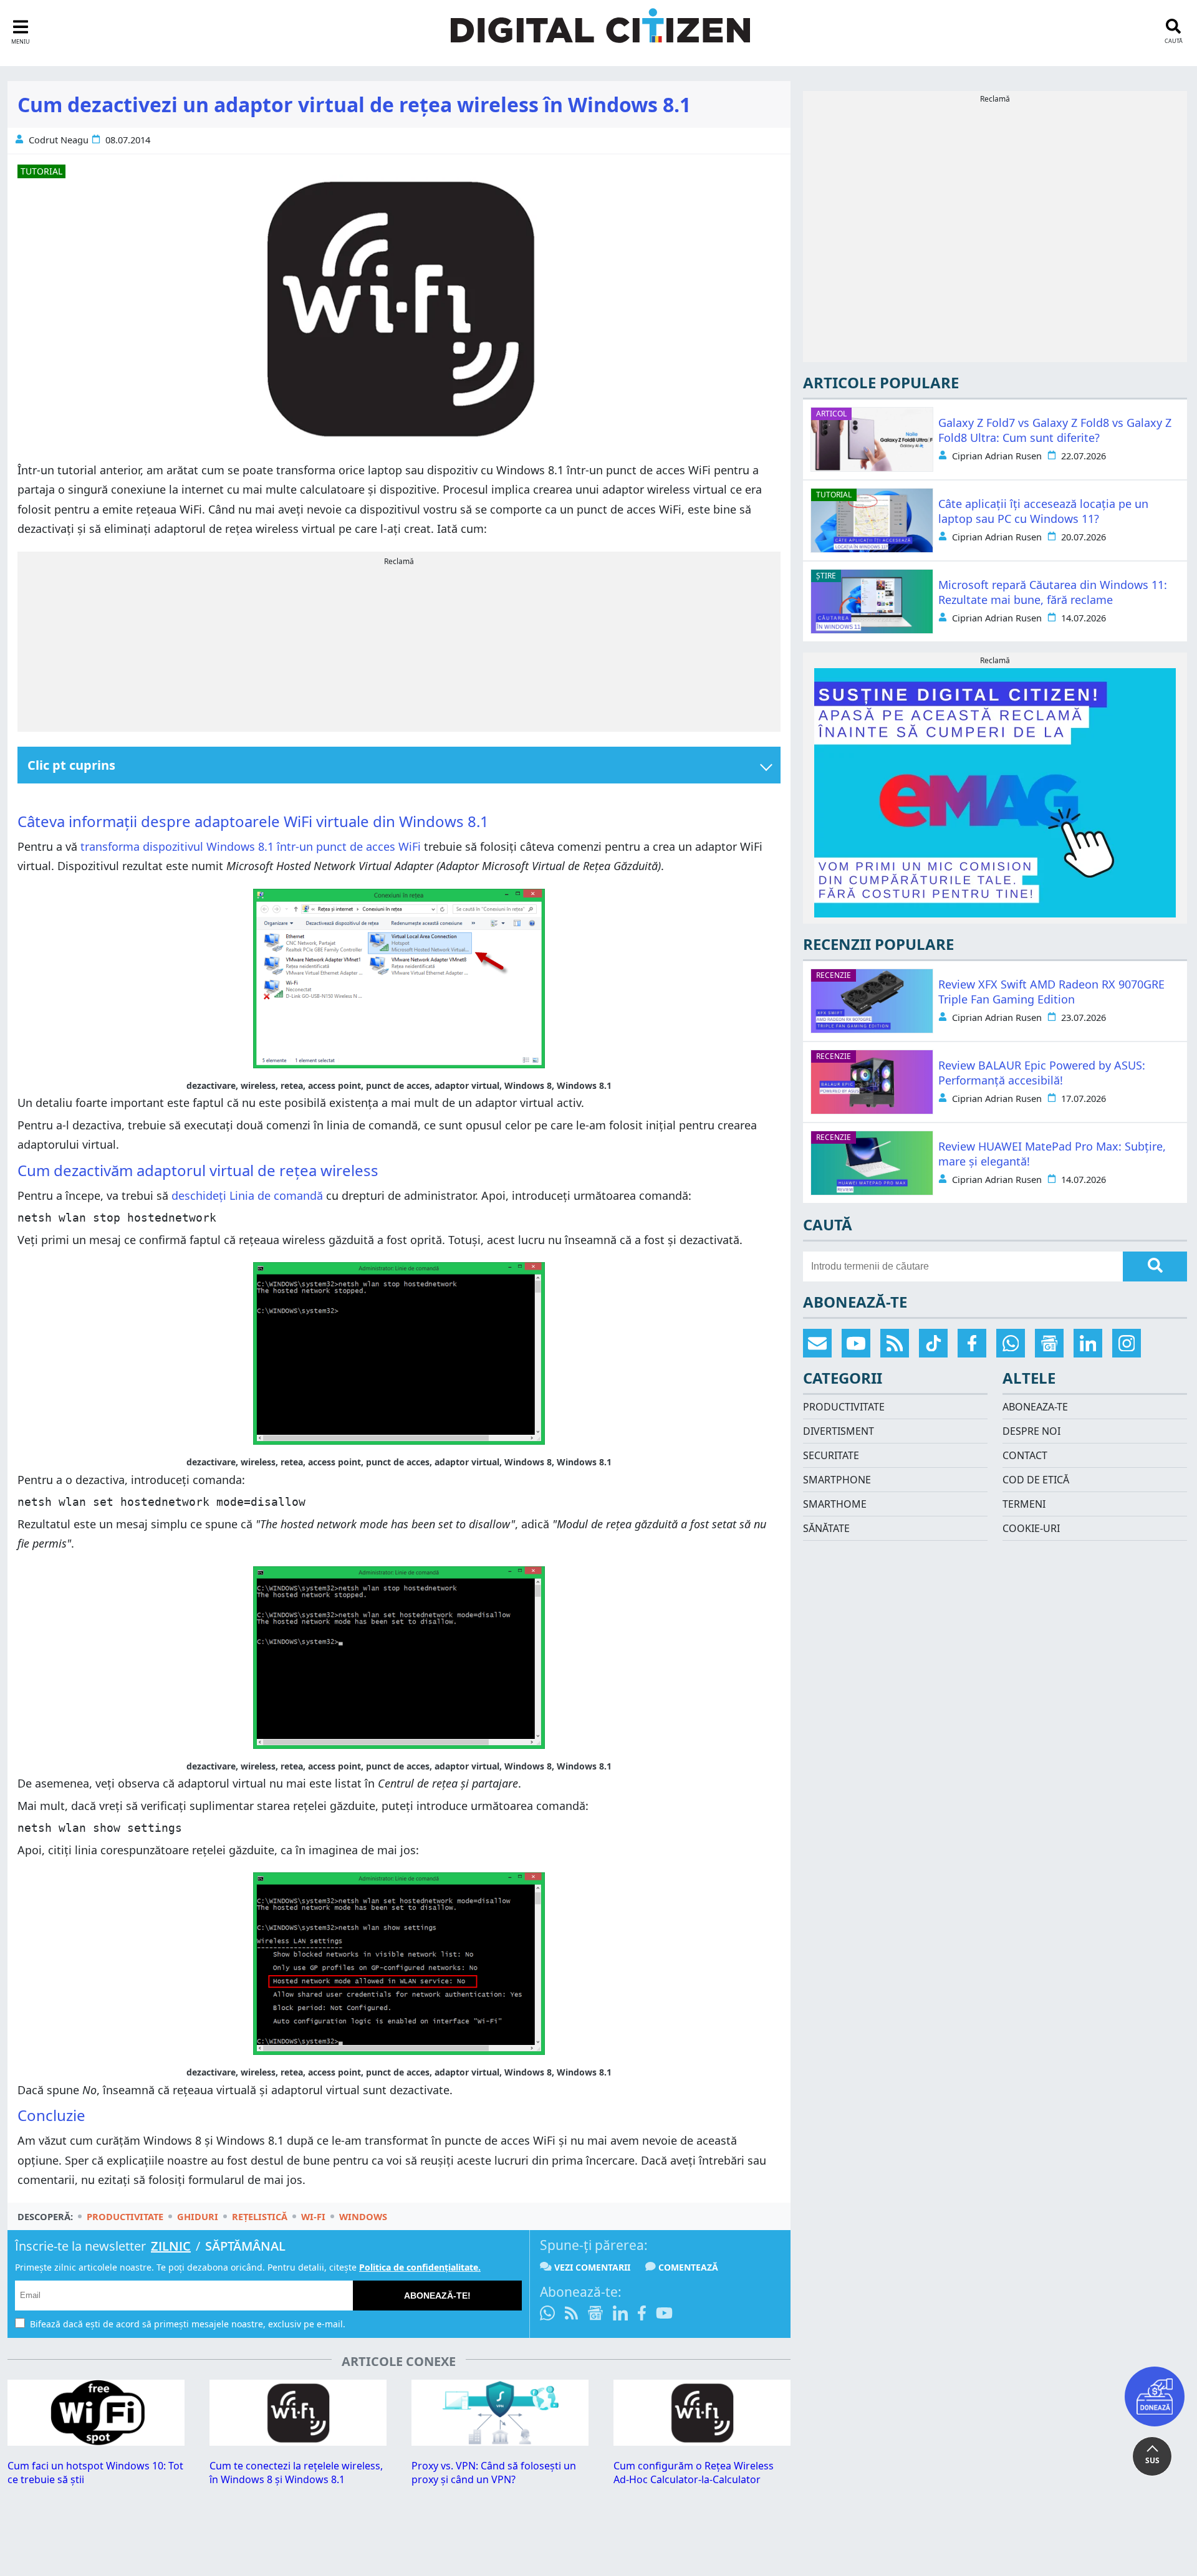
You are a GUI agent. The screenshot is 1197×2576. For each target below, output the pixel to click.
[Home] (600, 33)
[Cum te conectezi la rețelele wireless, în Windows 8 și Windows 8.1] (298, 2442)
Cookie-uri (1031, 1528)
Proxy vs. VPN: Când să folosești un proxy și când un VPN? (494, 2473)
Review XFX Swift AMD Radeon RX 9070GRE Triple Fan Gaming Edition (1051, 992)
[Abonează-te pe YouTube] (664, 2315)
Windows (363, 2216)
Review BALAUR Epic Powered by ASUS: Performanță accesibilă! (1042, 1073)
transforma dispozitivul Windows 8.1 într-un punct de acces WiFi (251, 846)
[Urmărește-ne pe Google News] (595, 2315)
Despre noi (1031, 1431)
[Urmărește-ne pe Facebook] (642, 2315)
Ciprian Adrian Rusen (997, 456)
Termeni (1024, 1504)
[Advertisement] (399, 646)
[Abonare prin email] (817, 1343)
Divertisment (839, 1431)
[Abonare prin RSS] (571, 2315)
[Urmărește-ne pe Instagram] (1127, 1343)
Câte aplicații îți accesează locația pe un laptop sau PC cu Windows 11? (1043, 511)
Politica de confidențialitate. (420, 2267)
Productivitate (125, 2216)
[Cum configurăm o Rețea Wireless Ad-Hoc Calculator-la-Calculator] (702, 2442)
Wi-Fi (313, 2216)
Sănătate (826, 1528)
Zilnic (171, 2246)
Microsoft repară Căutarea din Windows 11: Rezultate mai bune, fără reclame (1053, 592)
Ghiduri (198, 2216)
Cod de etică (1036, 1480)
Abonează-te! (437, 2296)
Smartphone (837, 1480)
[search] (1155, 1266)
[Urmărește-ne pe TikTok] (933, 1343)
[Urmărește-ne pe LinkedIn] (620, 2315)
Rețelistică (260, 2216)
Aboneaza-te (1035, 1407)
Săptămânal (245, 2246)
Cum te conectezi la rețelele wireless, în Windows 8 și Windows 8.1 (296, 2473)
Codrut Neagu (59, 140)
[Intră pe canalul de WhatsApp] (550, 2315)
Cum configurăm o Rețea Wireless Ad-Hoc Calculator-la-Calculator (694, 2473)
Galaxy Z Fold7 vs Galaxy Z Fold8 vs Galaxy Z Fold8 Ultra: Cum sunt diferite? (1055, 430)
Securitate (831, 1455)
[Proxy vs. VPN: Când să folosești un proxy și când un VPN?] (500, 2442)
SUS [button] (1152, 2460)
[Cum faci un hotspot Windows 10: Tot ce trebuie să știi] (96, 2442)
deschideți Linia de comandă (247, 1195)
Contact (1025, 1455)
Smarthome (835, 1504)
